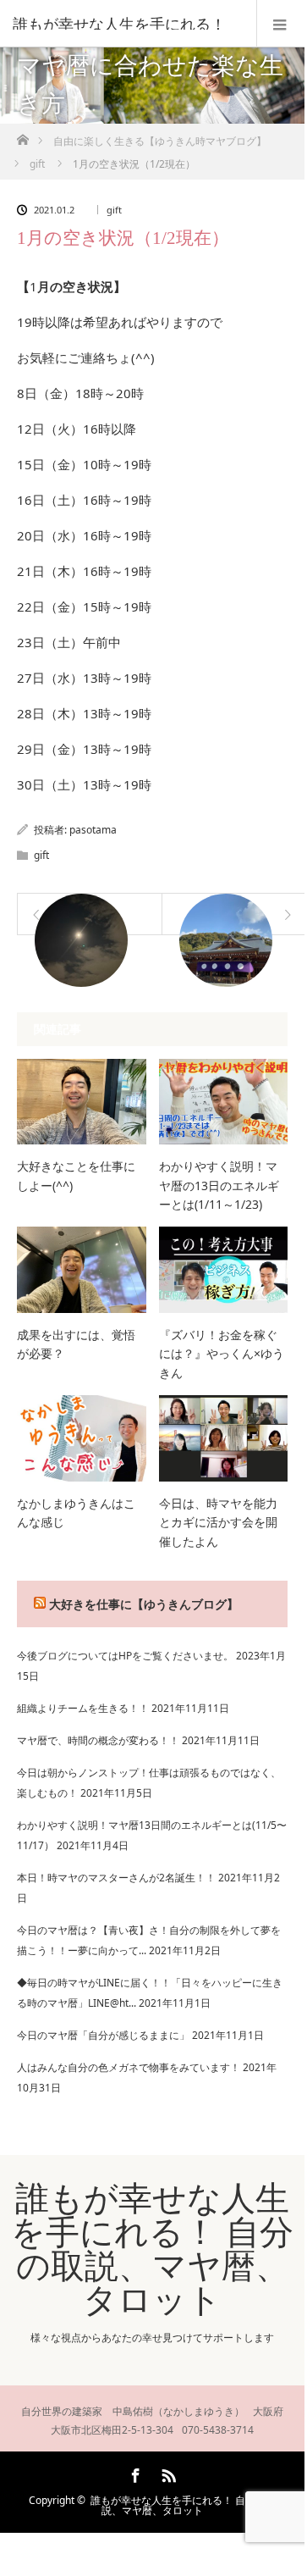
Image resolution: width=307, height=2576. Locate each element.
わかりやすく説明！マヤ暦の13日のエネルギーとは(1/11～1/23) (219, 1185)
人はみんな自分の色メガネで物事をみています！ (129, 2067)
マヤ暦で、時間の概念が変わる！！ (98, 1740)
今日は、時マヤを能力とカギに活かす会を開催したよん (218, 1522)
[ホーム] (22, 135)
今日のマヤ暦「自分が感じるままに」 (103, 2035)
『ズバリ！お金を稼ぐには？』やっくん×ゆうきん (222, 1354)
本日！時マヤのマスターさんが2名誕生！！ (116, 1878)
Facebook (134, 2473)
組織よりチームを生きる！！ (83, 1708)
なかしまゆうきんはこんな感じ (76, 1512)
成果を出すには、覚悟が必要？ (76, 1344)
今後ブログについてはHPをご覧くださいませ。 (125, 1656)
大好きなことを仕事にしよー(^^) (76, 1175)
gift (114, 210)
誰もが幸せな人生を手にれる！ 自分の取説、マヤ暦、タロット (152, 2248)
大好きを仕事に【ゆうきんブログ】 (144, 1604)
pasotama (93, 830)
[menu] (280, 24)
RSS (167, 2473)
